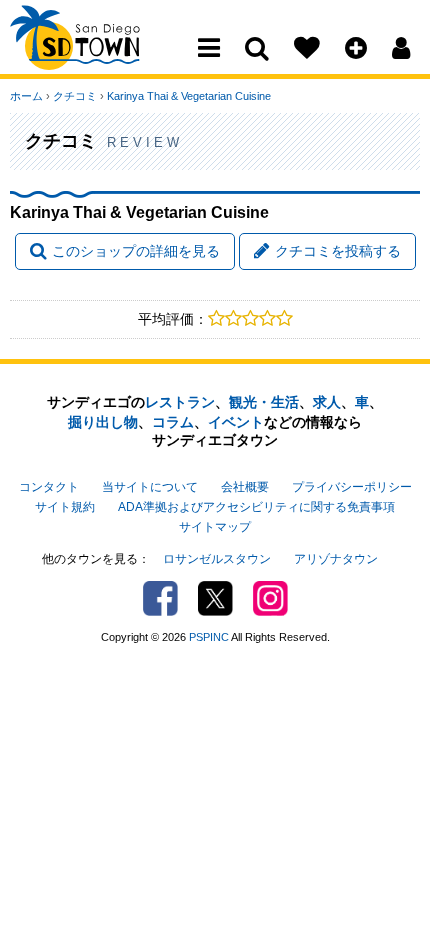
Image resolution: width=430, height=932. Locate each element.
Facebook (160, 598)
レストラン (180, 402)
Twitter (215, 598)
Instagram (270, 598)
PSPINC (209, 637)
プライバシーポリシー (352, 487)
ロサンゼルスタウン (217, 559)
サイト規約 (65, 507)
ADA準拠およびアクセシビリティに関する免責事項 (256, 507)
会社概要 (245, 487)
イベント (236, 422)
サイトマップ (215, 527)
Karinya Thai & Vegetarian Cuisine (189, 96)
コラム (173, 422)
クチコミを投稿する (338, 251)
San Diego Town (97, 55)
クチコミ (75, 96)
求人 (327, 402)
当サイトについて (150, 487)
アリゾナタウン (336, 559)
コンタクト (49, 487)
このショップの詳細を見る (136, 251)
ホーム (26, 96)
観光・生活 (264, 402)
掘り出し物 (103, 422)
